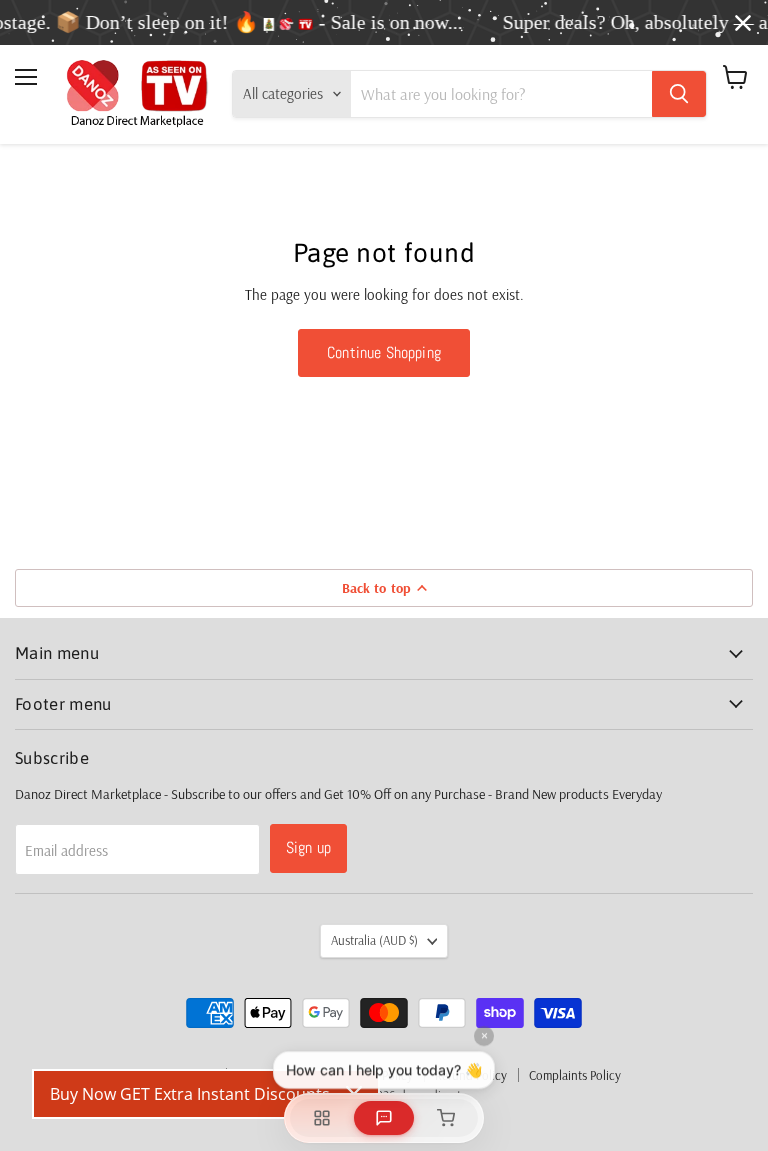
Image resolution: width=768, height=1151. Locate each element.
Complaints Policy (575, 1075)
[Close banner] (743, 23)
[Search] (679, 94)
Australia (374, 940)
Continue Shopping (384, 352)
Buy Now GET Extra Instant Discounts (190, 1094)
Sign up (308, 847)
